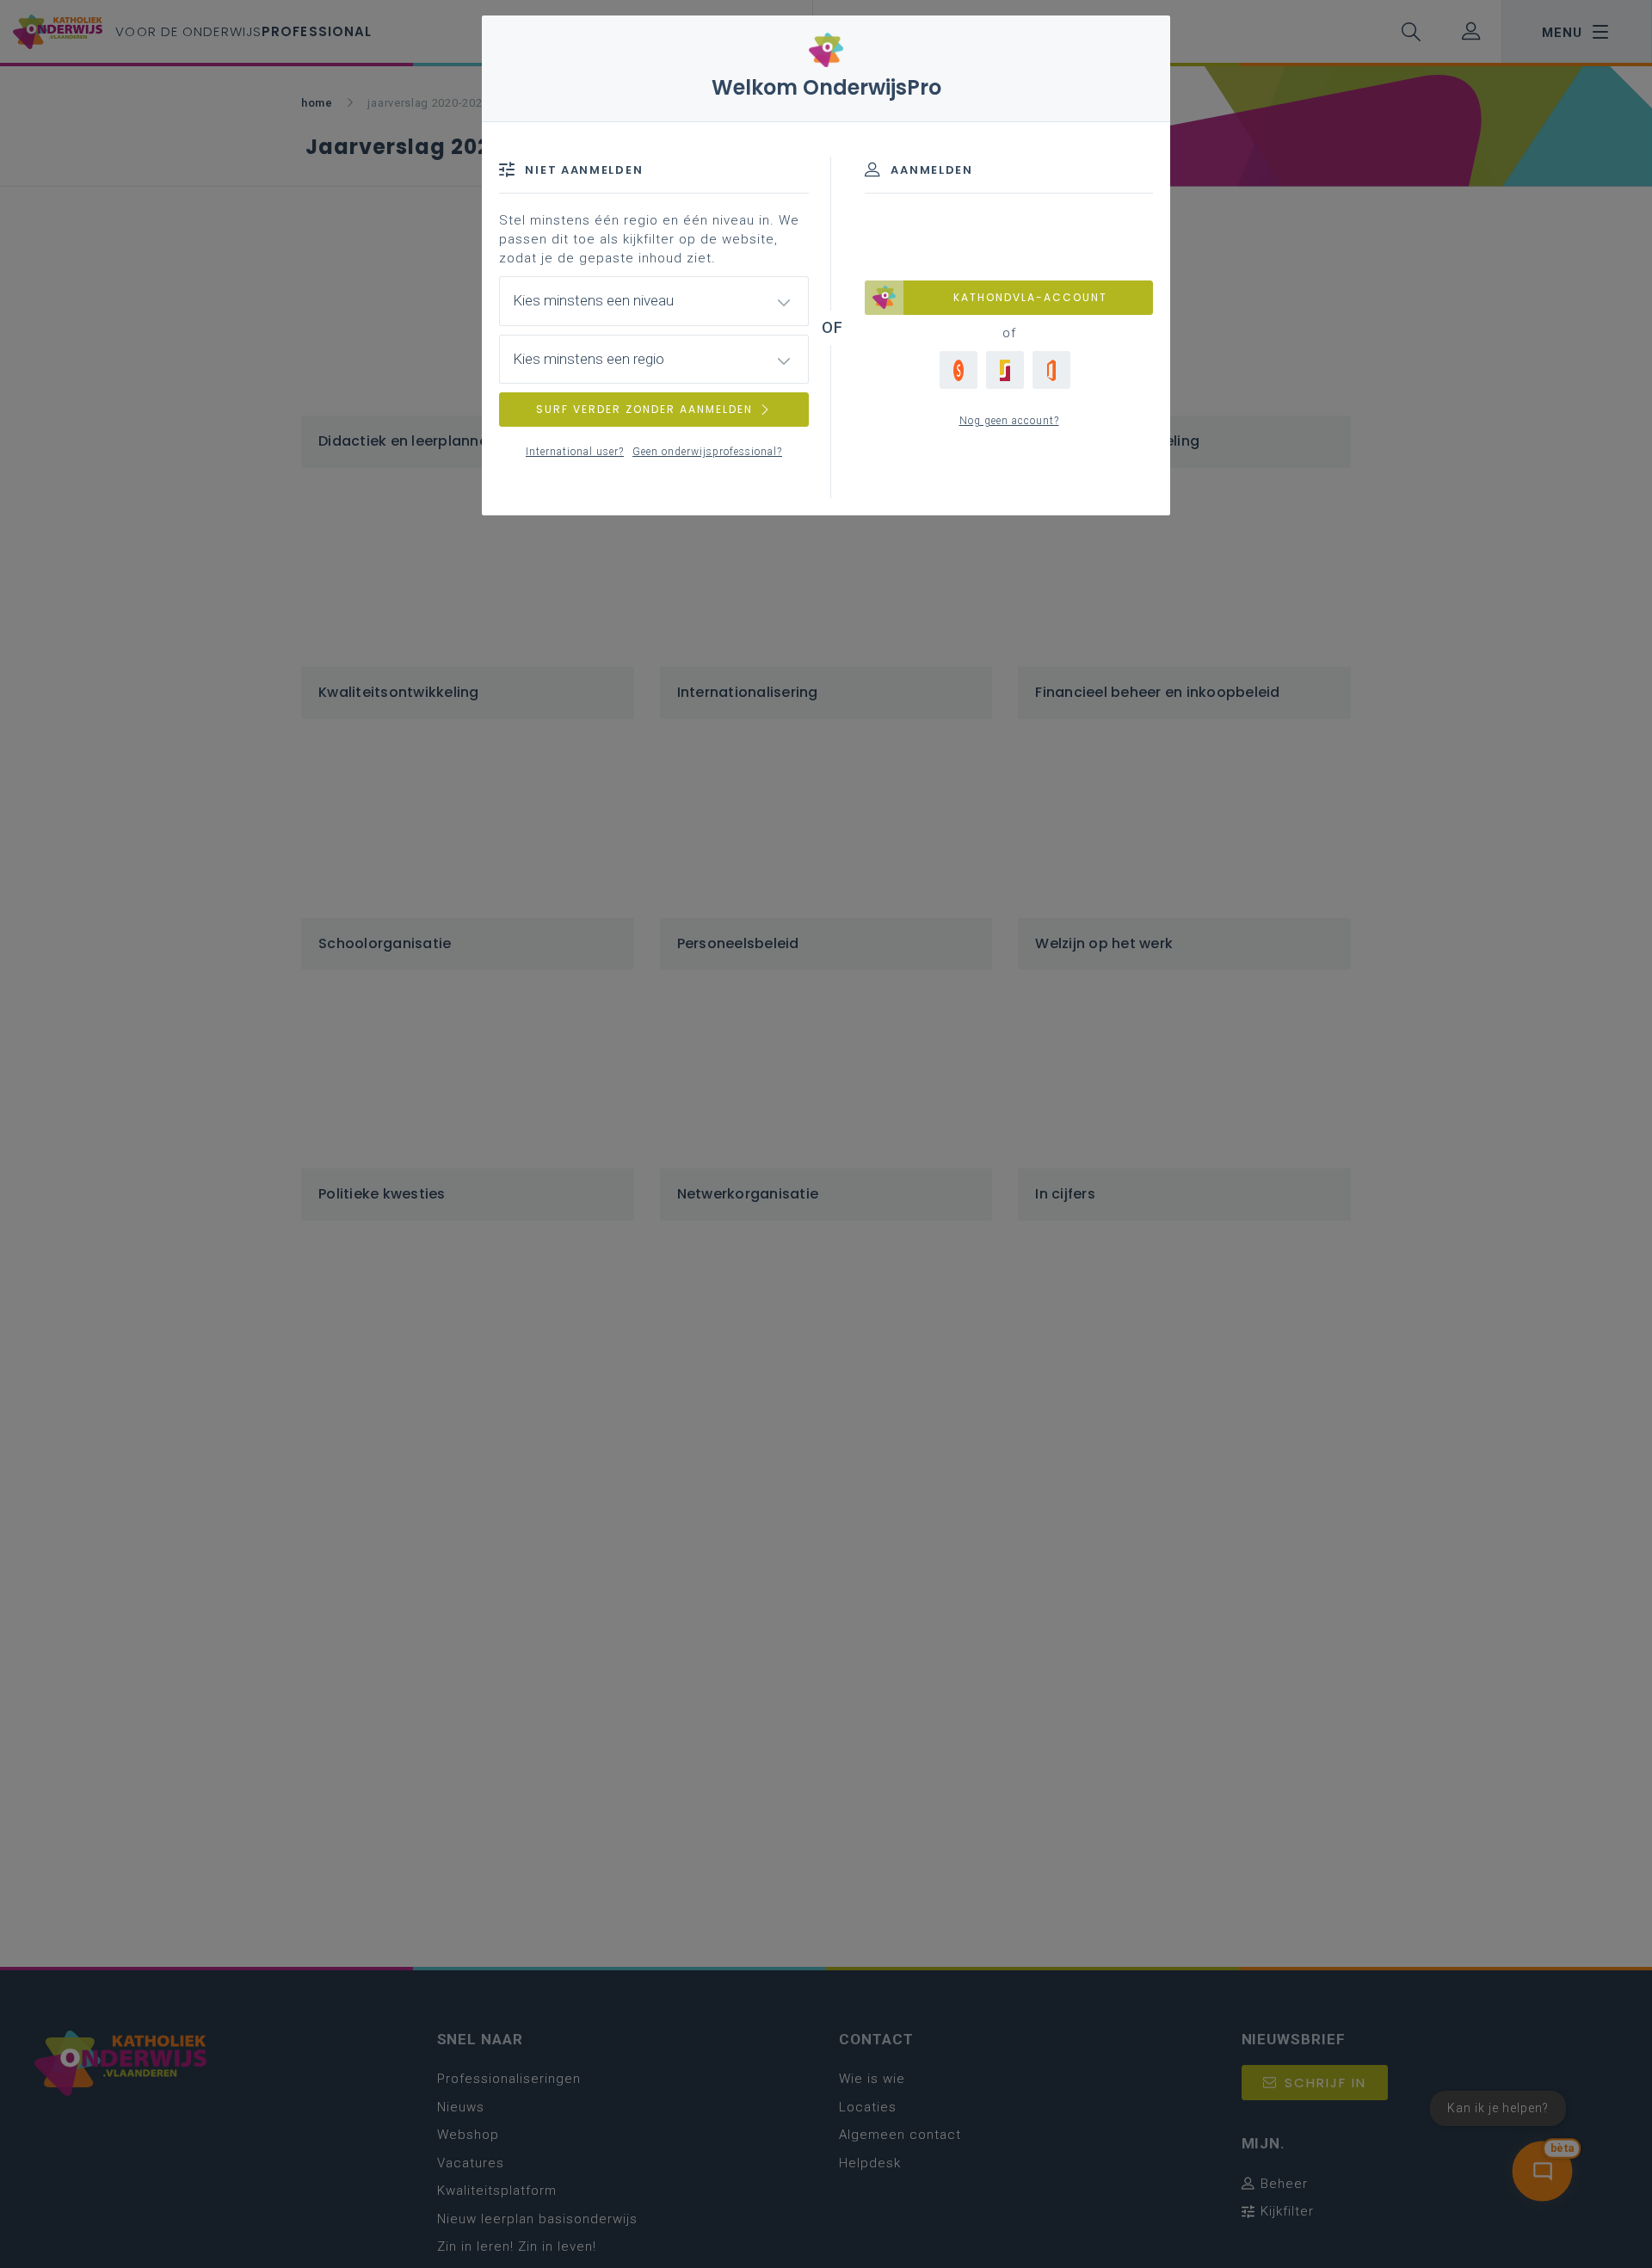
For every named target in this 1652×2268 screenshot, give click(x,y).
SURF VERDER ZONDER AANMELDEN (644, 409)
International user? (575, 452)
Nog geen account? (1009, 421)
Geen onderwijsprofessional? (707, 452)
